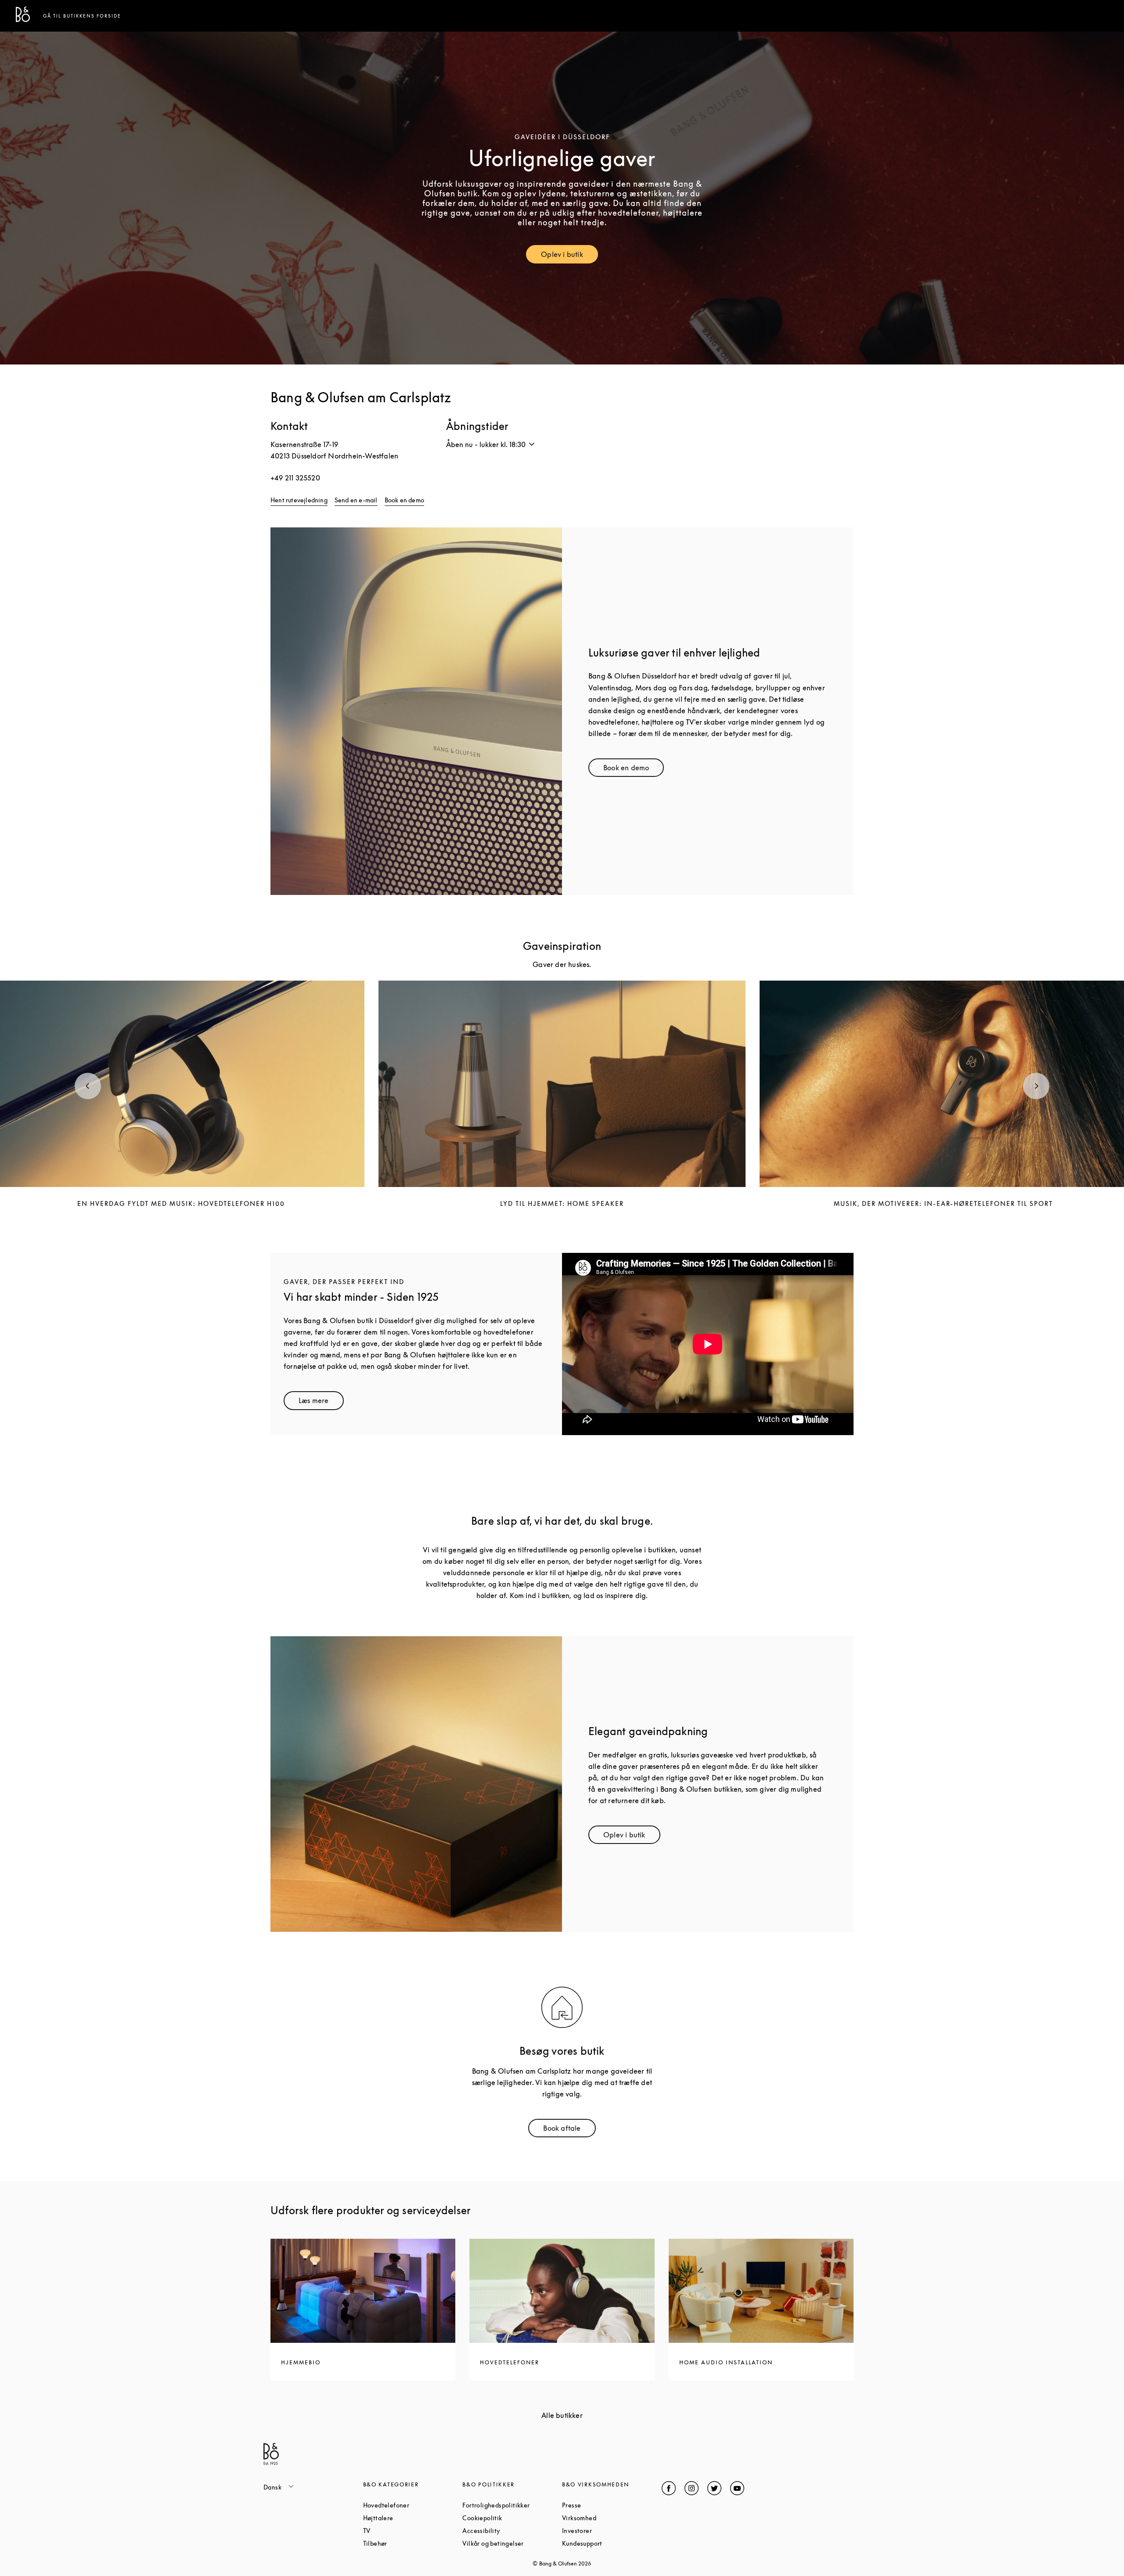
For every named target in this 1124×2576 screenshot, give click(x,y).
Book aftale (569, 2130)
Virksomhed (612, 2518)
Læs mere (321, 1402)
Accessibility (512, 2531)
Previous (88, 1086)
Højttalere (411, 2518)
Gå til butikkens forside (82, 16)
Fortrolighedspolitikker (512, 2505)
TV (400, 2531)
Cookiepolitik (512, 2518)
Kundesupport (612, 2543)
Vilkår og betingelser (512, 2543)
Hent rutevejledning (299, 500)
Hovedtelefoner (413, 2505)
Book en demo (404, 500)
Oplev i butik (569, 256)
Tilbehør (409, 2543)
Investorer (610, 2531)
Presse (605, 2505)
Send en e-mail (356, 500)
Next (1036, 1086)
